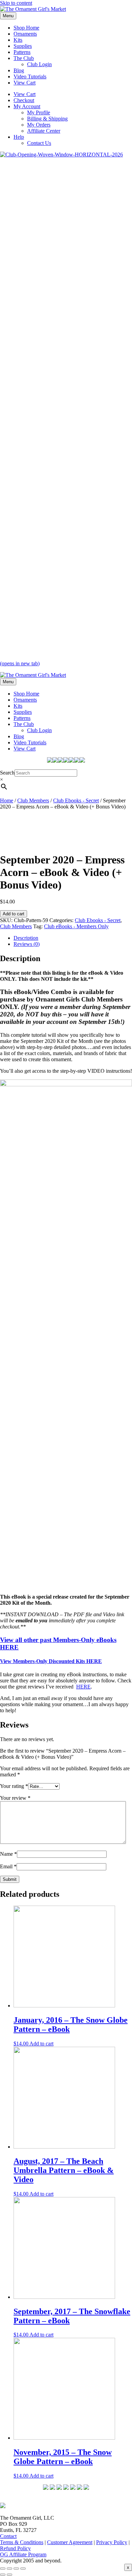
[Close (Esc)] (23, 2569)
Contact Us (39, 143)
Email (8, 1866)
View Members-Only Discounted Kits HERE (51, 1661)
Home (7, 800)
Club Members (33, 800)
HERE (83, 1687)
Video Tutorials (30, 77)
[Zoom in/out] (3, 2569)
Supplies (23, 46)
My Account (27, 106)
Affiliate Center (44, 131)
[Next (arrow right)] (9, 2575)
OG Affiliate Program (23, 2554)
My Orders (39, 125)
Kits (18, 40)
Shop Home (26, 28)
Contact (8, 2536)
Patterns (22, 52)
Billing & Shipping (47, 119)
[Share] (16, 2569)
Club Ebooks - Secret (76, 800)
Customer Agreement (70, 2542)
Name (8, 1854)
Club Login (39, 64)
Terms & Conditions (22, 2542)
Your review (15, 1798)
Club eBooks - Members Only (76, 926)
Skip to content (16, 3)
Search (7, 773)
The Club (24, 58)
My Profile (39, 112)
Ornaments (25, 34)
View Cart (25, 83)
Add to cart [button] (41, 2044)
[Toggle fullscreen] (9, 2569)
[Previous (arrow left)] (3, 2575)
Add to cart (14, 914)
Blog (19, 70)
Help (19, 137)
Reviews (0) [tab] (27, 944)
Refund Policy (15, 2548)
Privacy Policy (112, 2542)
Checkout (24, 100)
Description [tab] (26, 938)
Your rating (14, 1786)
